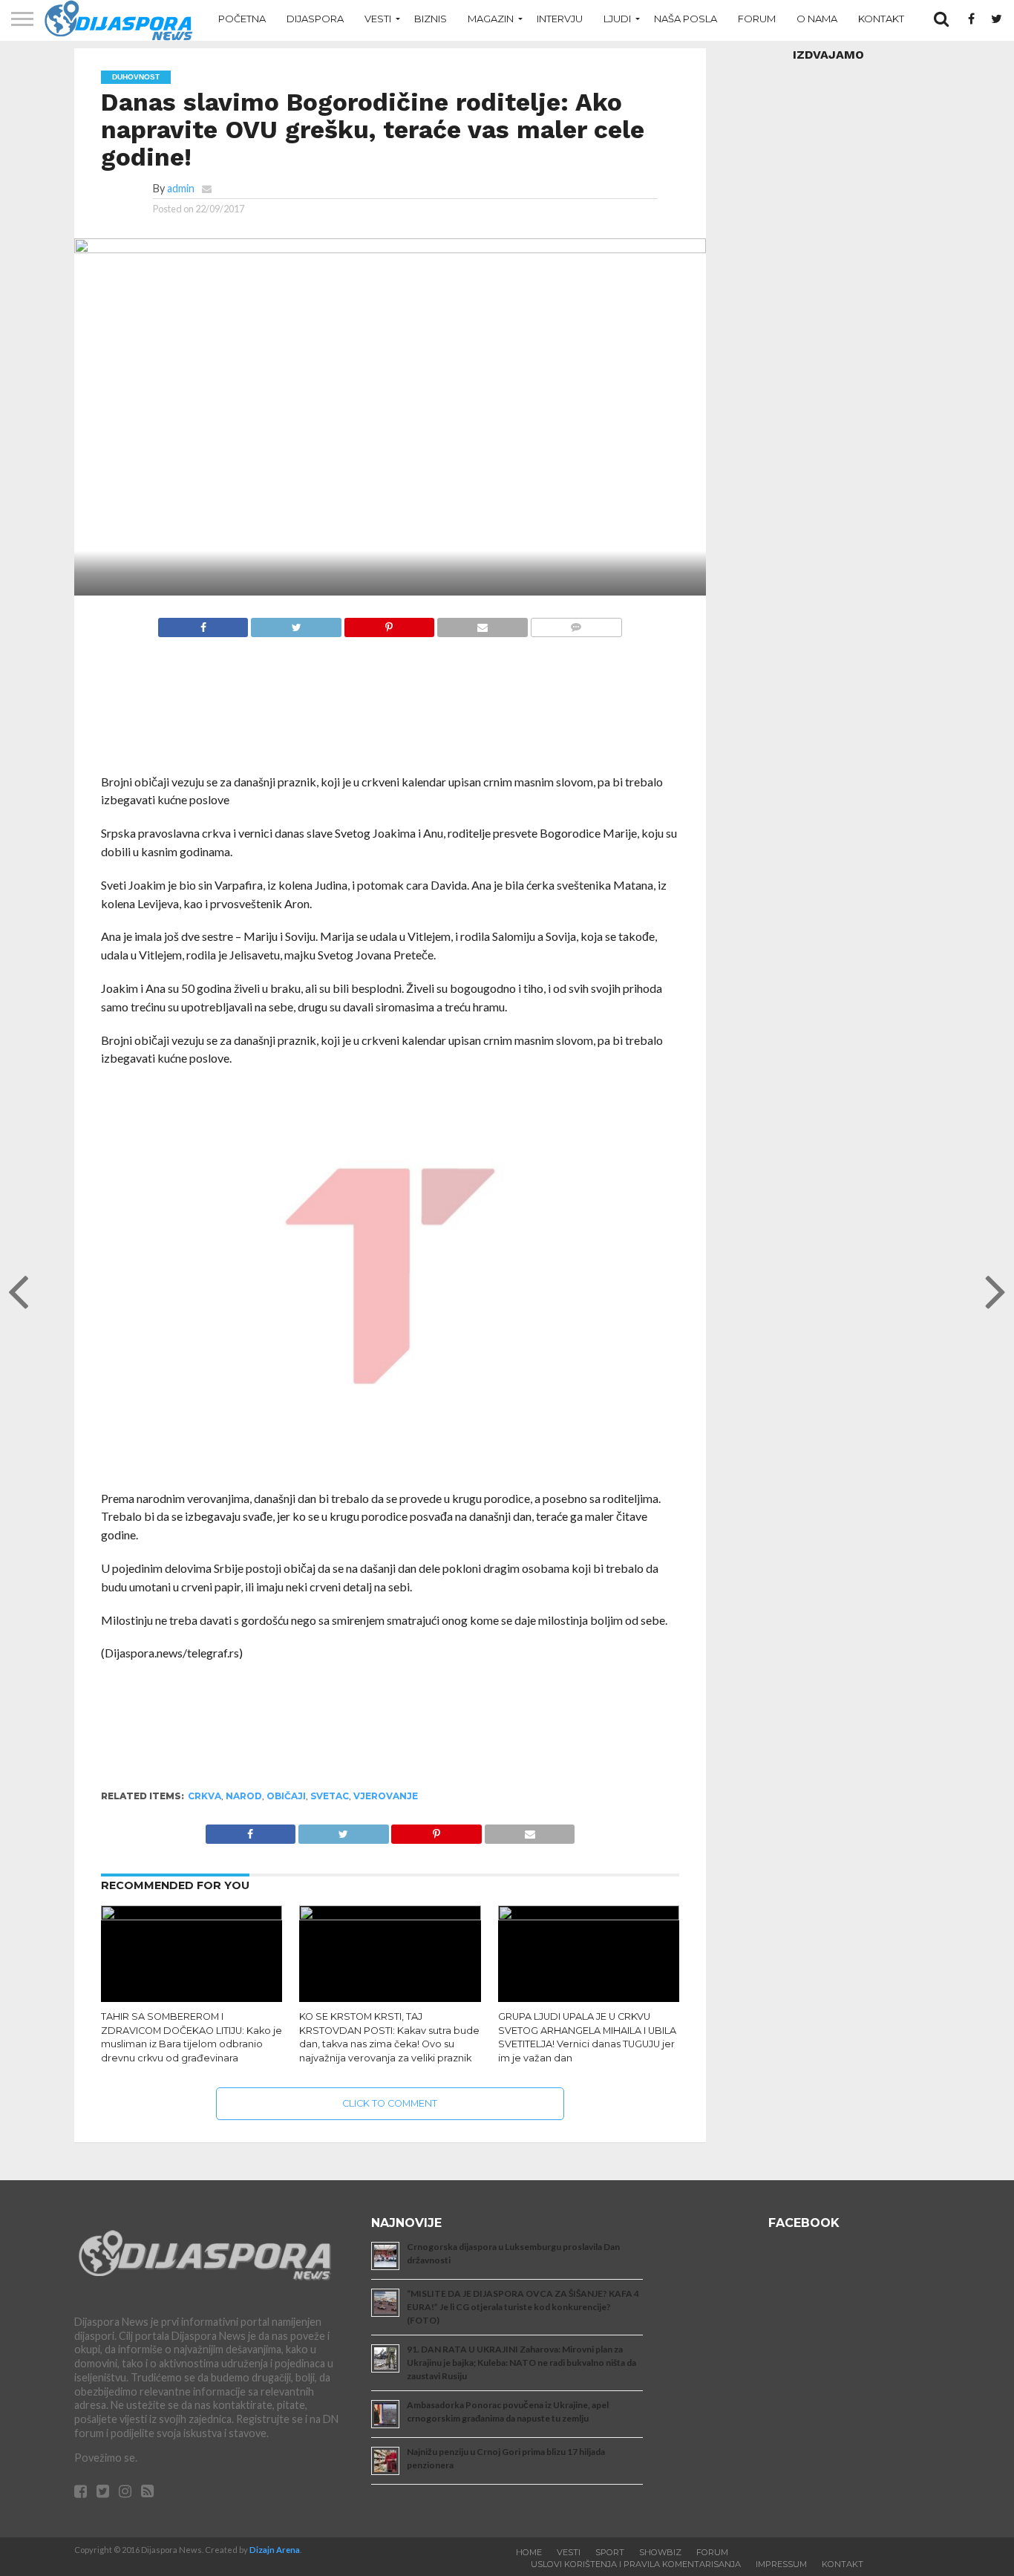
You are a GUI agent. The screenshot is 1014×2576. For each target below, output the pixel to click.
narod (244, 1796)
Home (529, 2552)
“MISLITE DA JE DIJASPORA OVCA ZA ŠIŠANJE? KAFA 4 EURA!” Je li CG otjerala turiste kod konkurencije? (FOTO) (523, 2307)
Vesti (378, 19)
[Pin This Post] (389, 623)
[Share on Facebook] (203, 623)
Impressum (781, 2564)
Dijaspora (315, 19)
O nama (817, 19)
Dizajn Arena (275, 2550)
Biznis (431, 19)
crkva (205, 1796)
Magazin (491, 19)
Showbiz (660, 2552)
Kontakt (881, 19)
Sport (610, 2552)
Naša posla (686, 19)
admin (181, 188)
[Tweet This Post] (295, 623)
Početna (242, 19)
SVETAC (330, 1796)
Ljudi (617, 19)
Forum (757, 19)
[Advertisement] (390, 713)
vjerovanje (386, 1796)
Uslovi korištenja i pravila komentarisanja (636, 2564)
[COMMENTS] (576, 623)
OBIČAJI (286, 1796)
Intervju (560, 19)
